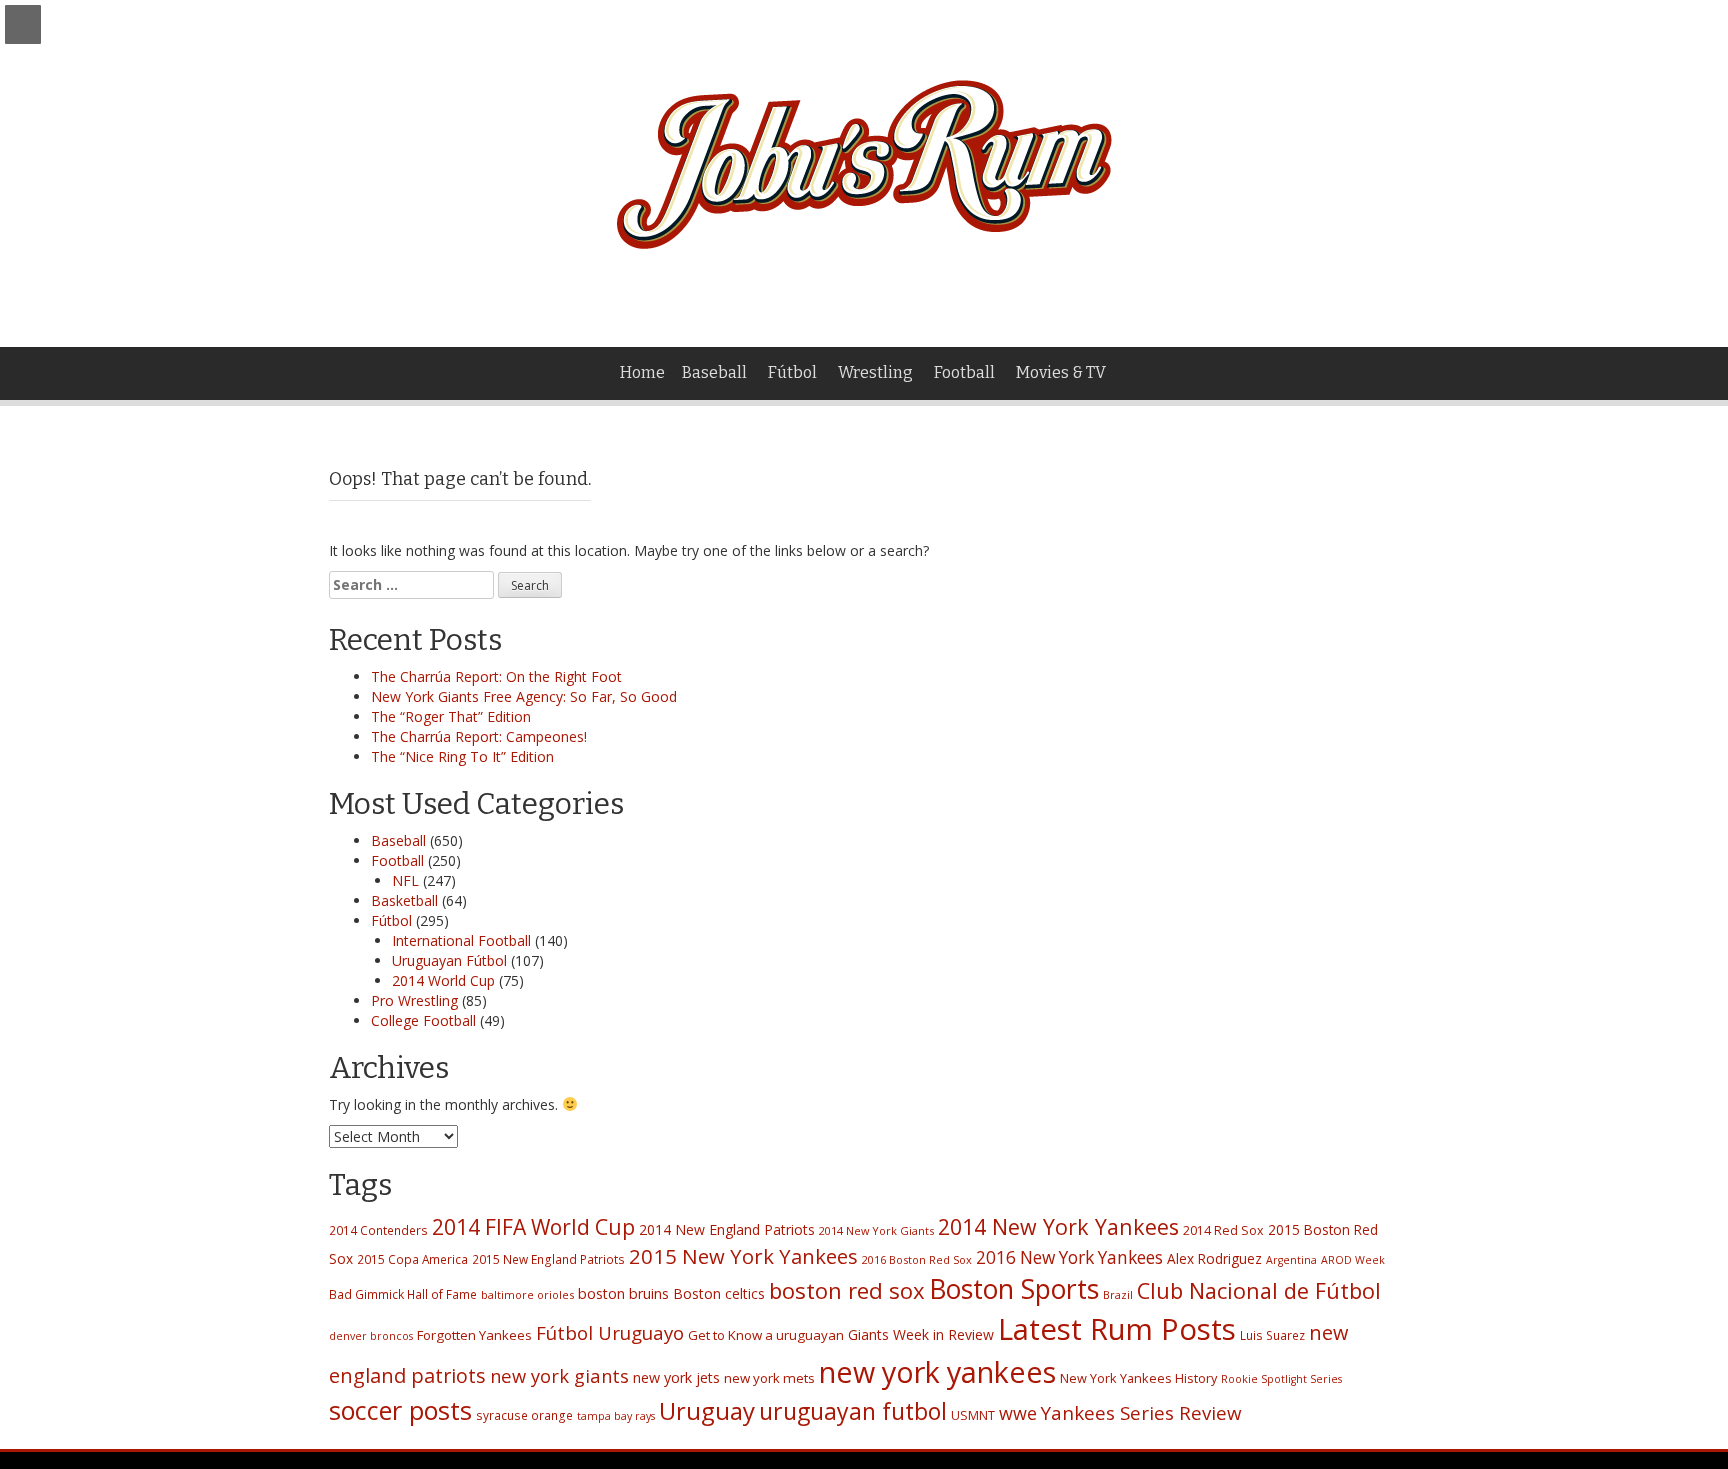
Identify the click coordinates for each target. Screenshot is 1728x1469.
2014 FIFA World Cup (533, 1226)
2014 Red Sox (1223, 1230)
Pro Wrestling (414, 1000)
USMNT (973, 1415)
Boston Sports (1014, 1289)
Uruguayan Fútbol (449, 960)
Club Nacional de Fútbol (1259, 1290)
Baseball (714, 372)
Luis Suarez (1272, 1335)
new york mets (769, 1378)
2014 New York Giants (876, 1230)
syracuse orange (524, 1415)
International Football (461, 940)
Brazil (1118, 1294)
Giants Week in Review (921, 1334)
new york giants (559, 1375)
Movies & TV (1061, 372)
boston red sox (847, 1290)
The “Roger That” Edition (451, 716)
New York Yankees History (1138, 1378)
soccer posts (400, 1410)
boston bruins (623, 1293)
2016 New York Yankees (1069, 1257)
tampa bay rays (616, 1416)
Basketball (404, 900)
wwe (1018, 1413)
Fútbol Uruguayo (610, 1332)
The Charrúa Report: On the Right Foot (496, 676)
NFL (405, 880)
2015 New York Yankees (743, 1256)
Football (964, 372)
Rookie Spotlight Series (1281, 1379)
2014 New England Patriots (727, 1229)
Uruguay (707, 1410)
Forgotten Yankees (474, 1335)
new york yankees (937, 1371)
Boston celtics (719, 1293)
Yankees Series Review (1141, 1412)
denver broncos (371, 1336)
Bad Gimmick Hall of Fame (403, 1294)
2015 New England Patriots (548, 1259)
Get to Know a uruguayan (766, 1335)
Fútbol (792, 372)
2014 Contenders (378, 1230)
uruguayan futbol (853, 1411)
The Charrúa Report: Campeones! (479, 736)
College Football (423, 1020)
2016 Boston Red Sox (917, 1259)
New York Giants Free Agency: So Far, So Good (524, 696)
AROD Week (1353, 1260)
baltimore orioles (527, 1294)
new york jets (676, 1377)
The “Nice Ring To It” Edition (462, 756)
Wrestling (875, 372)
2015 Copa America (412, 1259)
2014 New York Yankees (1058, 1226)
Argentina (1291, 1260)
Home (642, 372)
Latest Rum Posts (1117, 1329)
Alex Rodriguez (1214, 1258)
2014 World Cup (443, 980)
